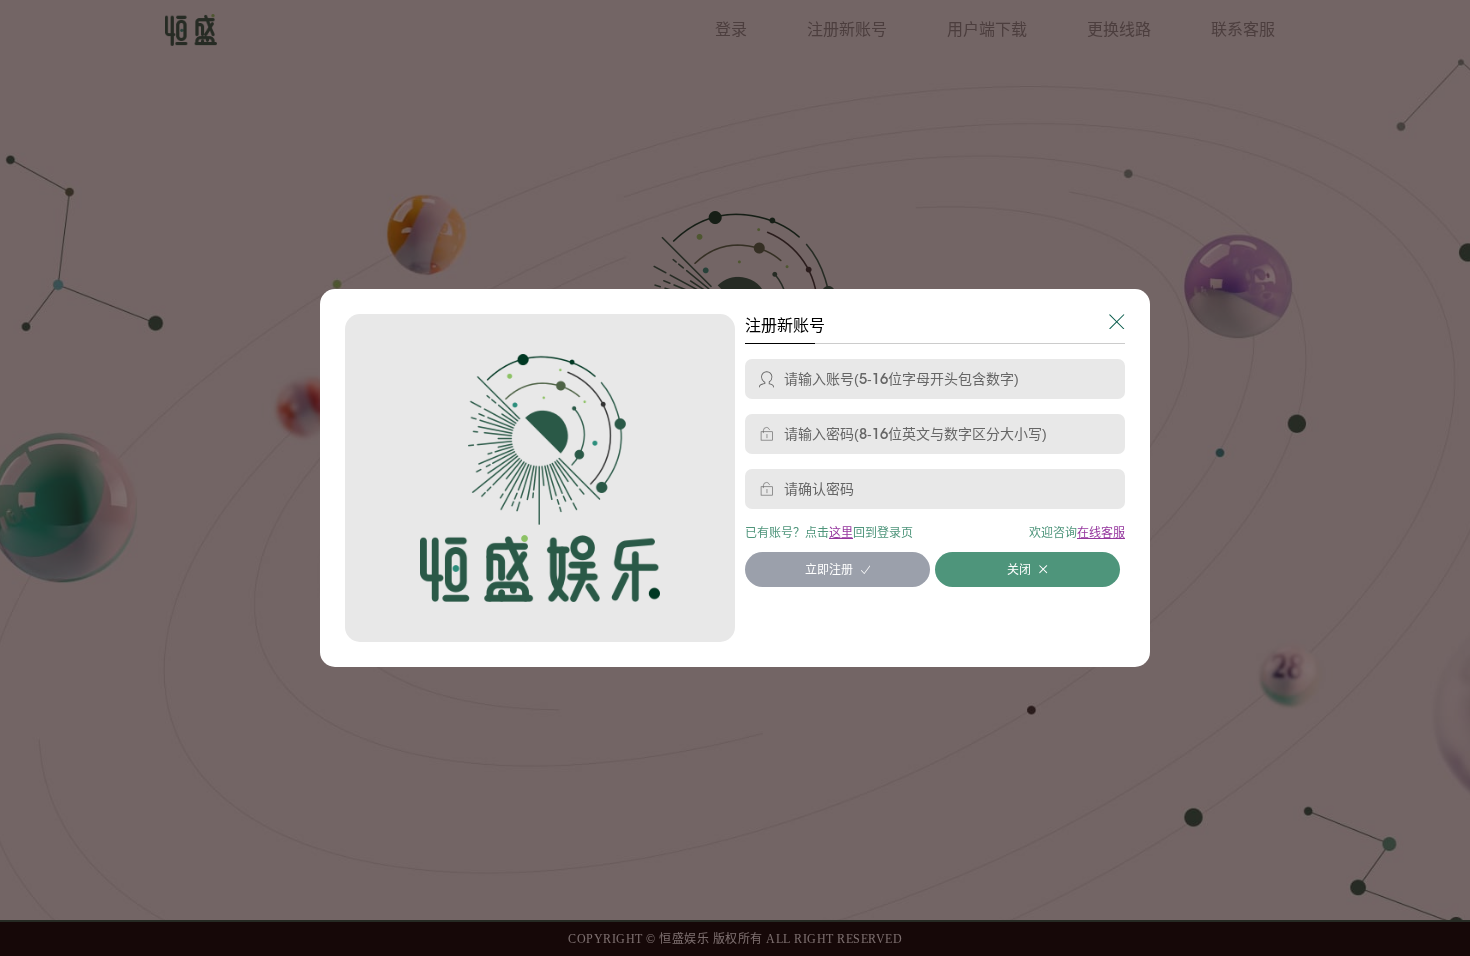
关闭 (1019, 570)
